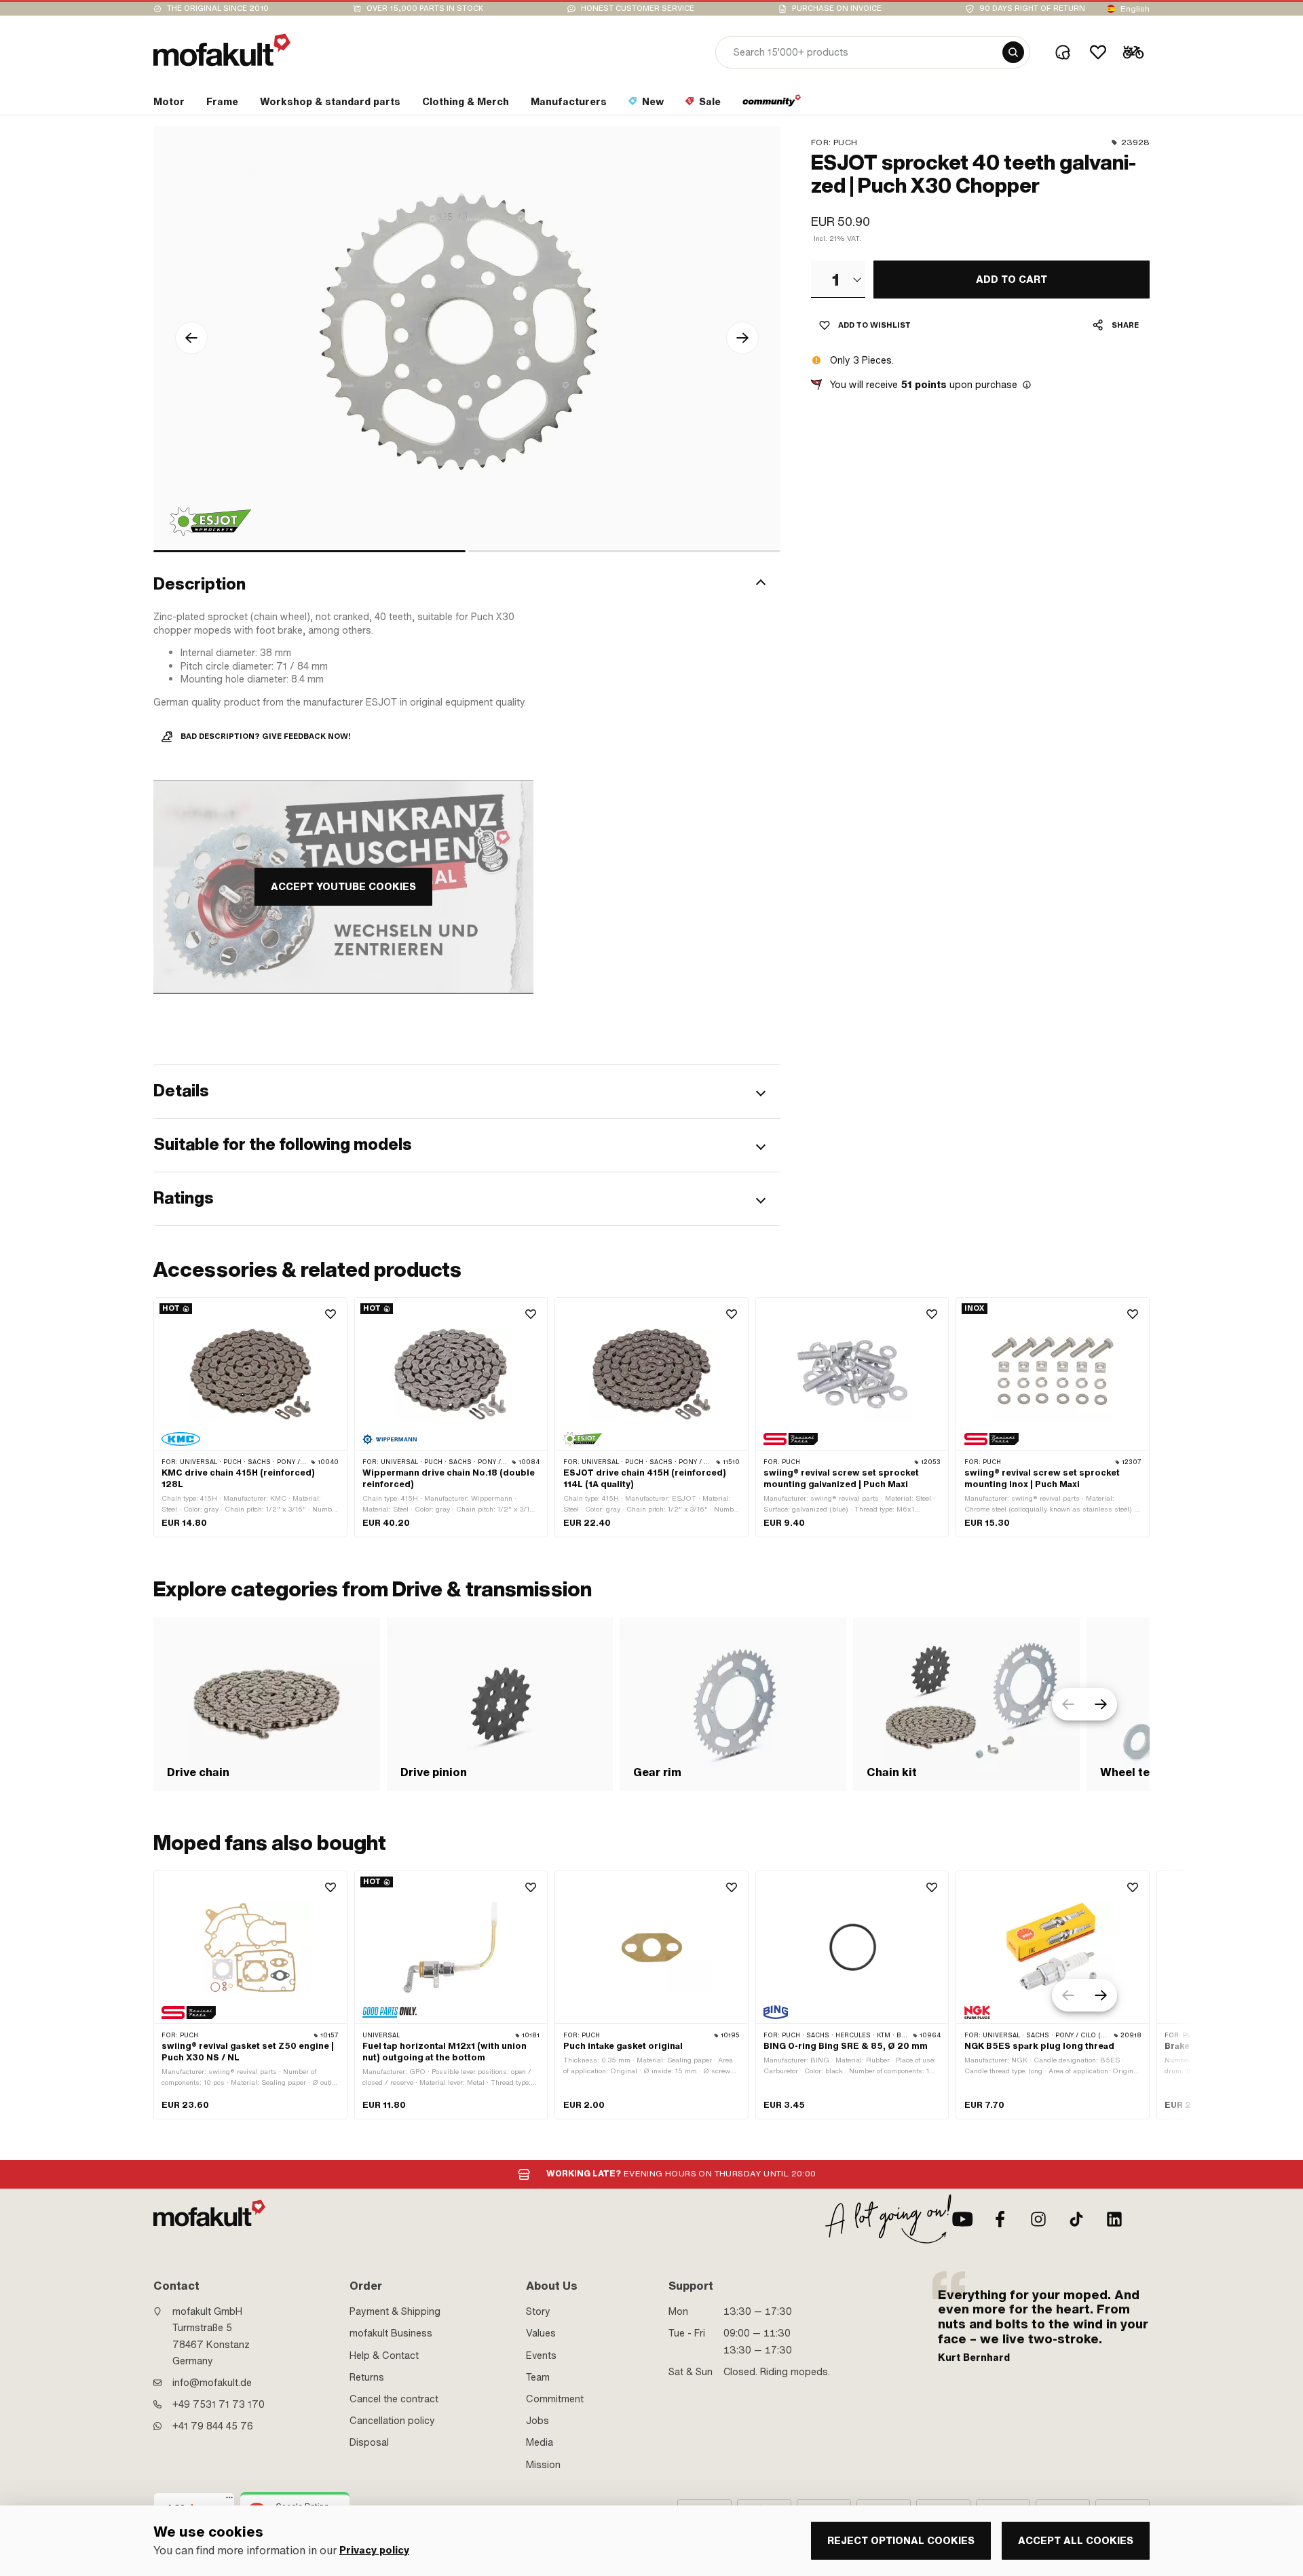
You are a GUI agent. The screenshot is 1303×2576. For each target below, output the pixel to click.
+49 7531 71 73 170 (219, 2404)
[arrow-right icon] (742, 338)
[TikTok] (1076, 2219)
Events (541, 2356)
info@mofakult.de (212, 2383)
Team (538, 2377)
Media (540, 2442)
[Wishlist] (1098, 52)
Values (541, 2333)
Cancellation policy (392, 2421)
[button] (467, 584)
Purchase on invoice (837, 8)
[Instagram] (1038, 2219)
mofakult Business (391, 2333)
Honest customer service (638, 8)
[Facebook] (1000, 2219)
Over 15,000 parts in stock (425, 8)
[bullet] (309, 551)
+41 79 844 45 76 (213, 2426)
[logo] (222, 50)
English (1135, 9)
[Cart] (1133, 52)
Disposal (369, 2442)
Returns (367, 2377)
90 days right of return (1032, 8)
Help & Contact (384, 2356)
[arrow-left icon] (191, 338)
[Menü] (229, 2501)
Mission (543, 2465)
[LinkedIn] (1114, 2219)
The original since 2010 (218, 8)
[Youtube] (962, 2219)
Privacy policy (374, 2551)
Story (538, 2311)
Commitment (555, 2399)
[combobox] (838, 279)
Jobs (537, 2421)
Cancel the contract (394, 2399)
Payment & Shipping (395, 2311)
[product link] (250, 1417)
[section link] (772, 104)
